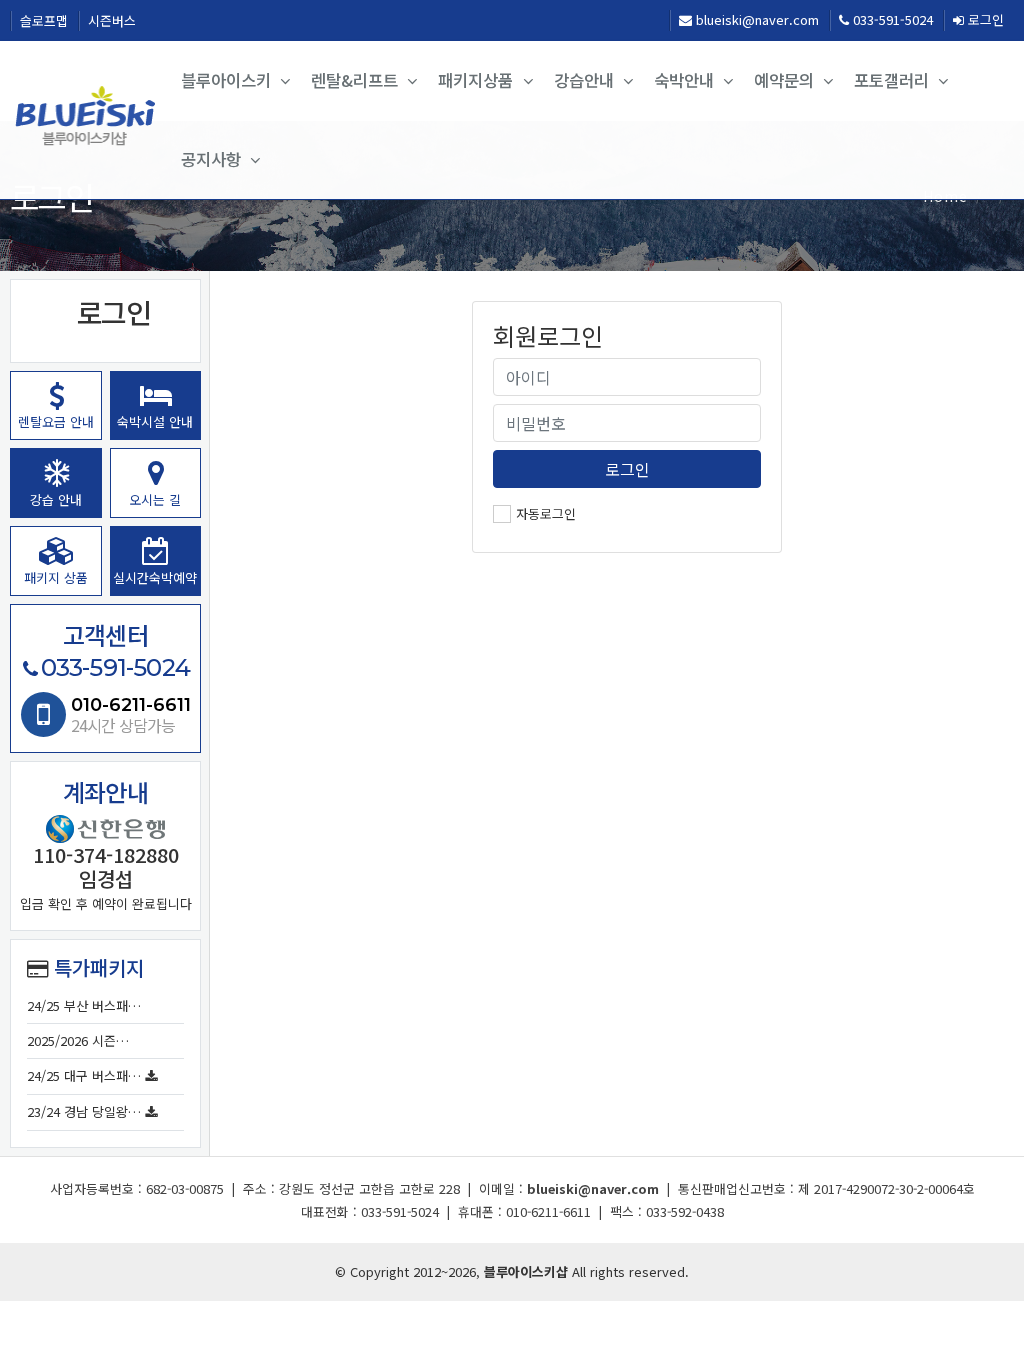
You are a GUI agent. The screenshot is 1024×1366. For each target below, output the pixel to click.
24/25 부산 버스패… (84, 1005)
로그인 (984, 19)
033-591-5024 (891, 19)
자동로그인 (546, 513)
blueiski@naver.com (755, 19)
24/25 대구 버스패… (84, 1075)
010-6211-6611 (131, 705)
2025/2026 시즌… (78, 1040)
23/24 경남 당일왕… (84, 1111)
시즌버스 (112, 20)
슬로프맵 (44, 20)
